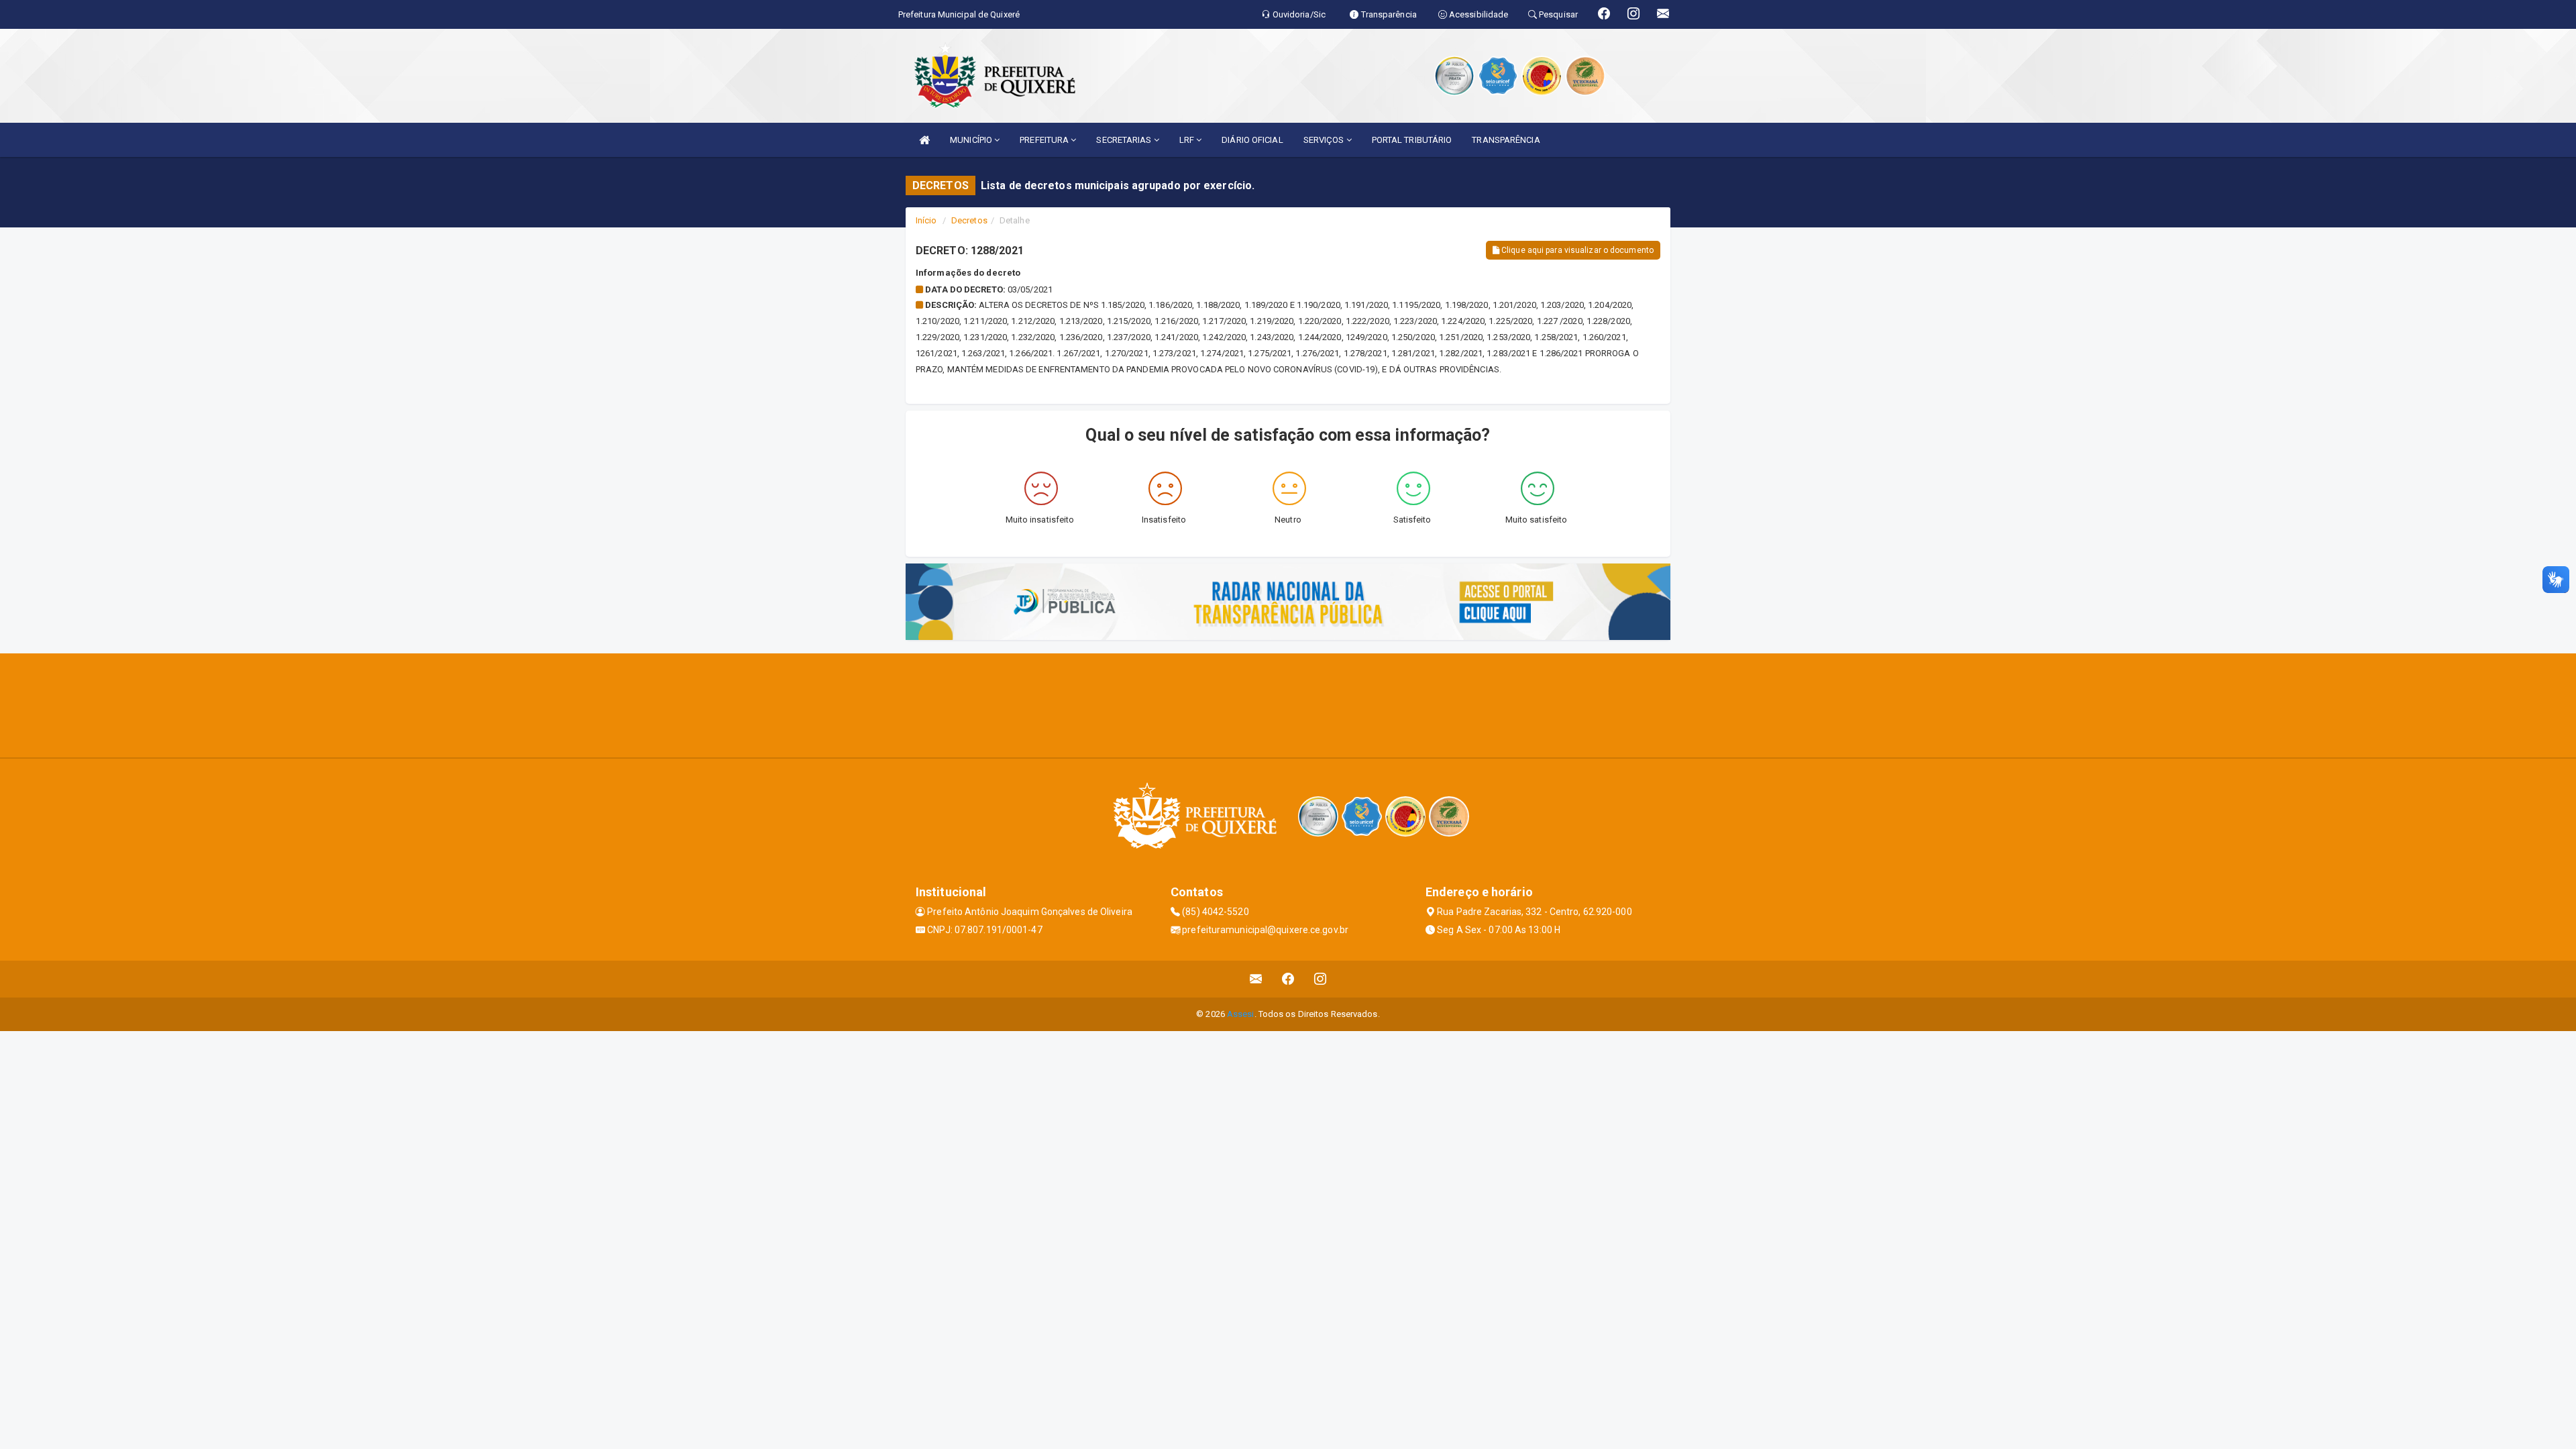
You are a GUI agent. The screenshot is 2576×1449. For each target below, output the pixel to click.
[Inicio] (924, 140)
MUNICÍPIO (972, 140)
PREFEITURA (1045, 140)
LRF (1188, 140)
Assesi (1241, 1014)
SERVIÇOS (1325, 140)
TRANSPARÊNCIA (1506, 140)
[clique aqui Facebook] (1288, 979)
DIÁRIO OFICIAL (1252, 140)
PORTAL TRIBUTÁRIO (1412, 140)
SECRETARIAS (1125, 140)
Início (926, 220)
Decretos (969, 220)
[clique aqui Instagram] (1321, 979)
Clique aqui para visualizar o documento (1576, 250)
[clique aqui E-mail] (1256, 979)
